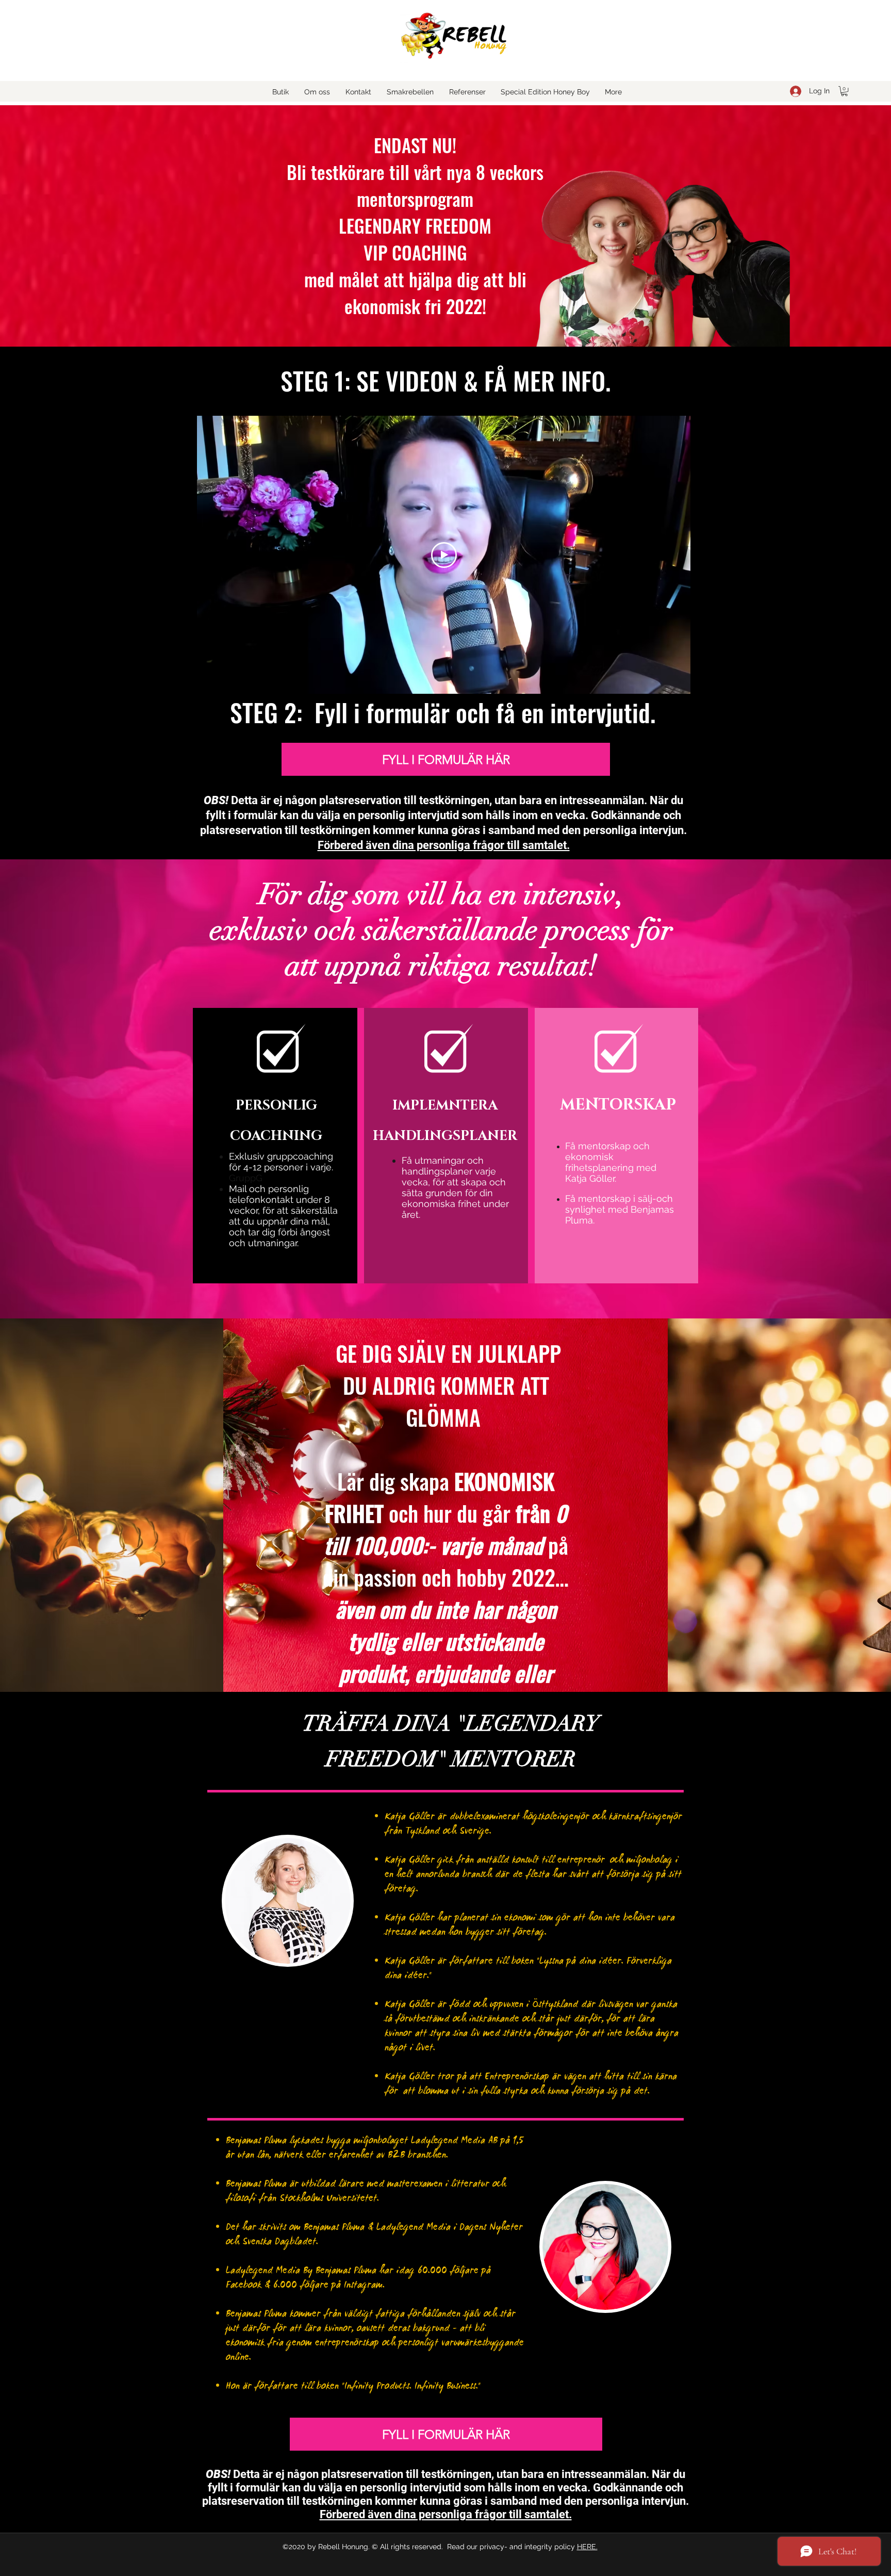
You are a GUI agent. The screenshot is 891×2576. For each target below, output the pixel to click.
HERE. (587, 2547)
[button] (844, 91)
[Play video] (444, 555)
